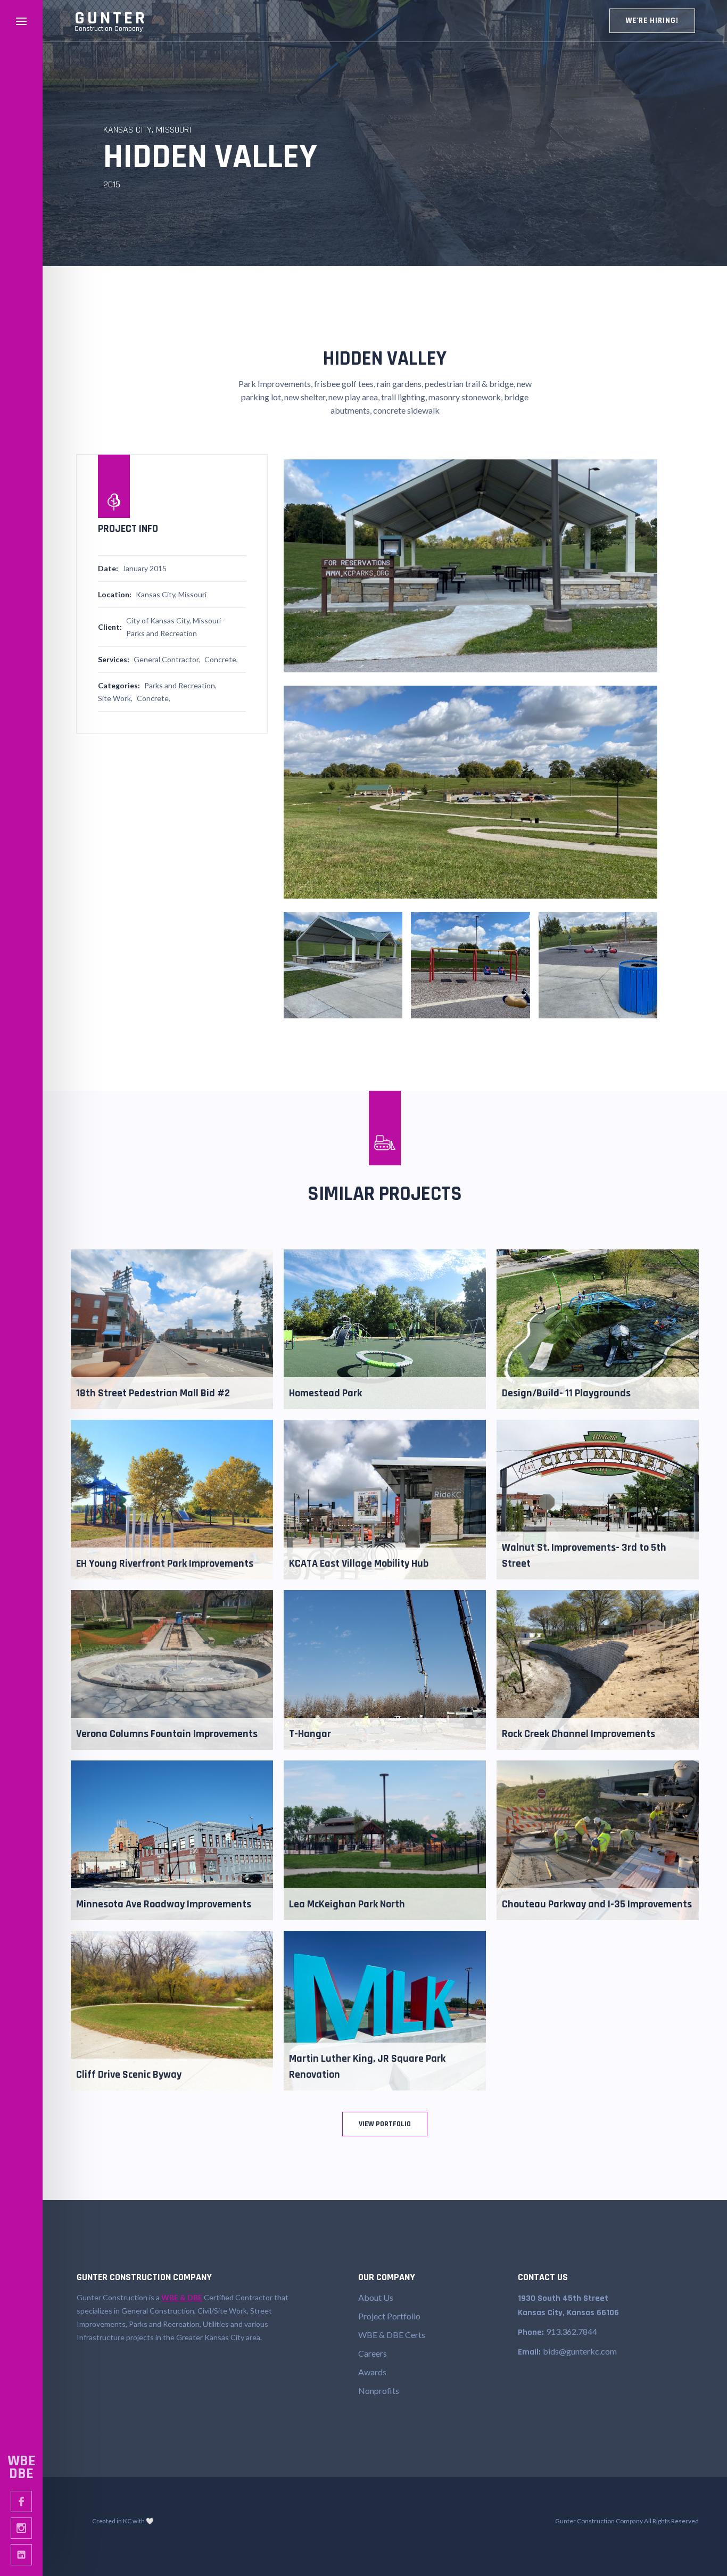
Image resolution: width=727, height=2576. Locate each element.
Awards (372, 2372)
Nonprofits (379, 2390)
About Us (376, 2297)
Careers (373, 2353)
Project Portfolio (389, 2316)
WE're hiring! (652, 20)
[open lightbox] (470, 566)
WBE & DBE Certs (392, 2335)
